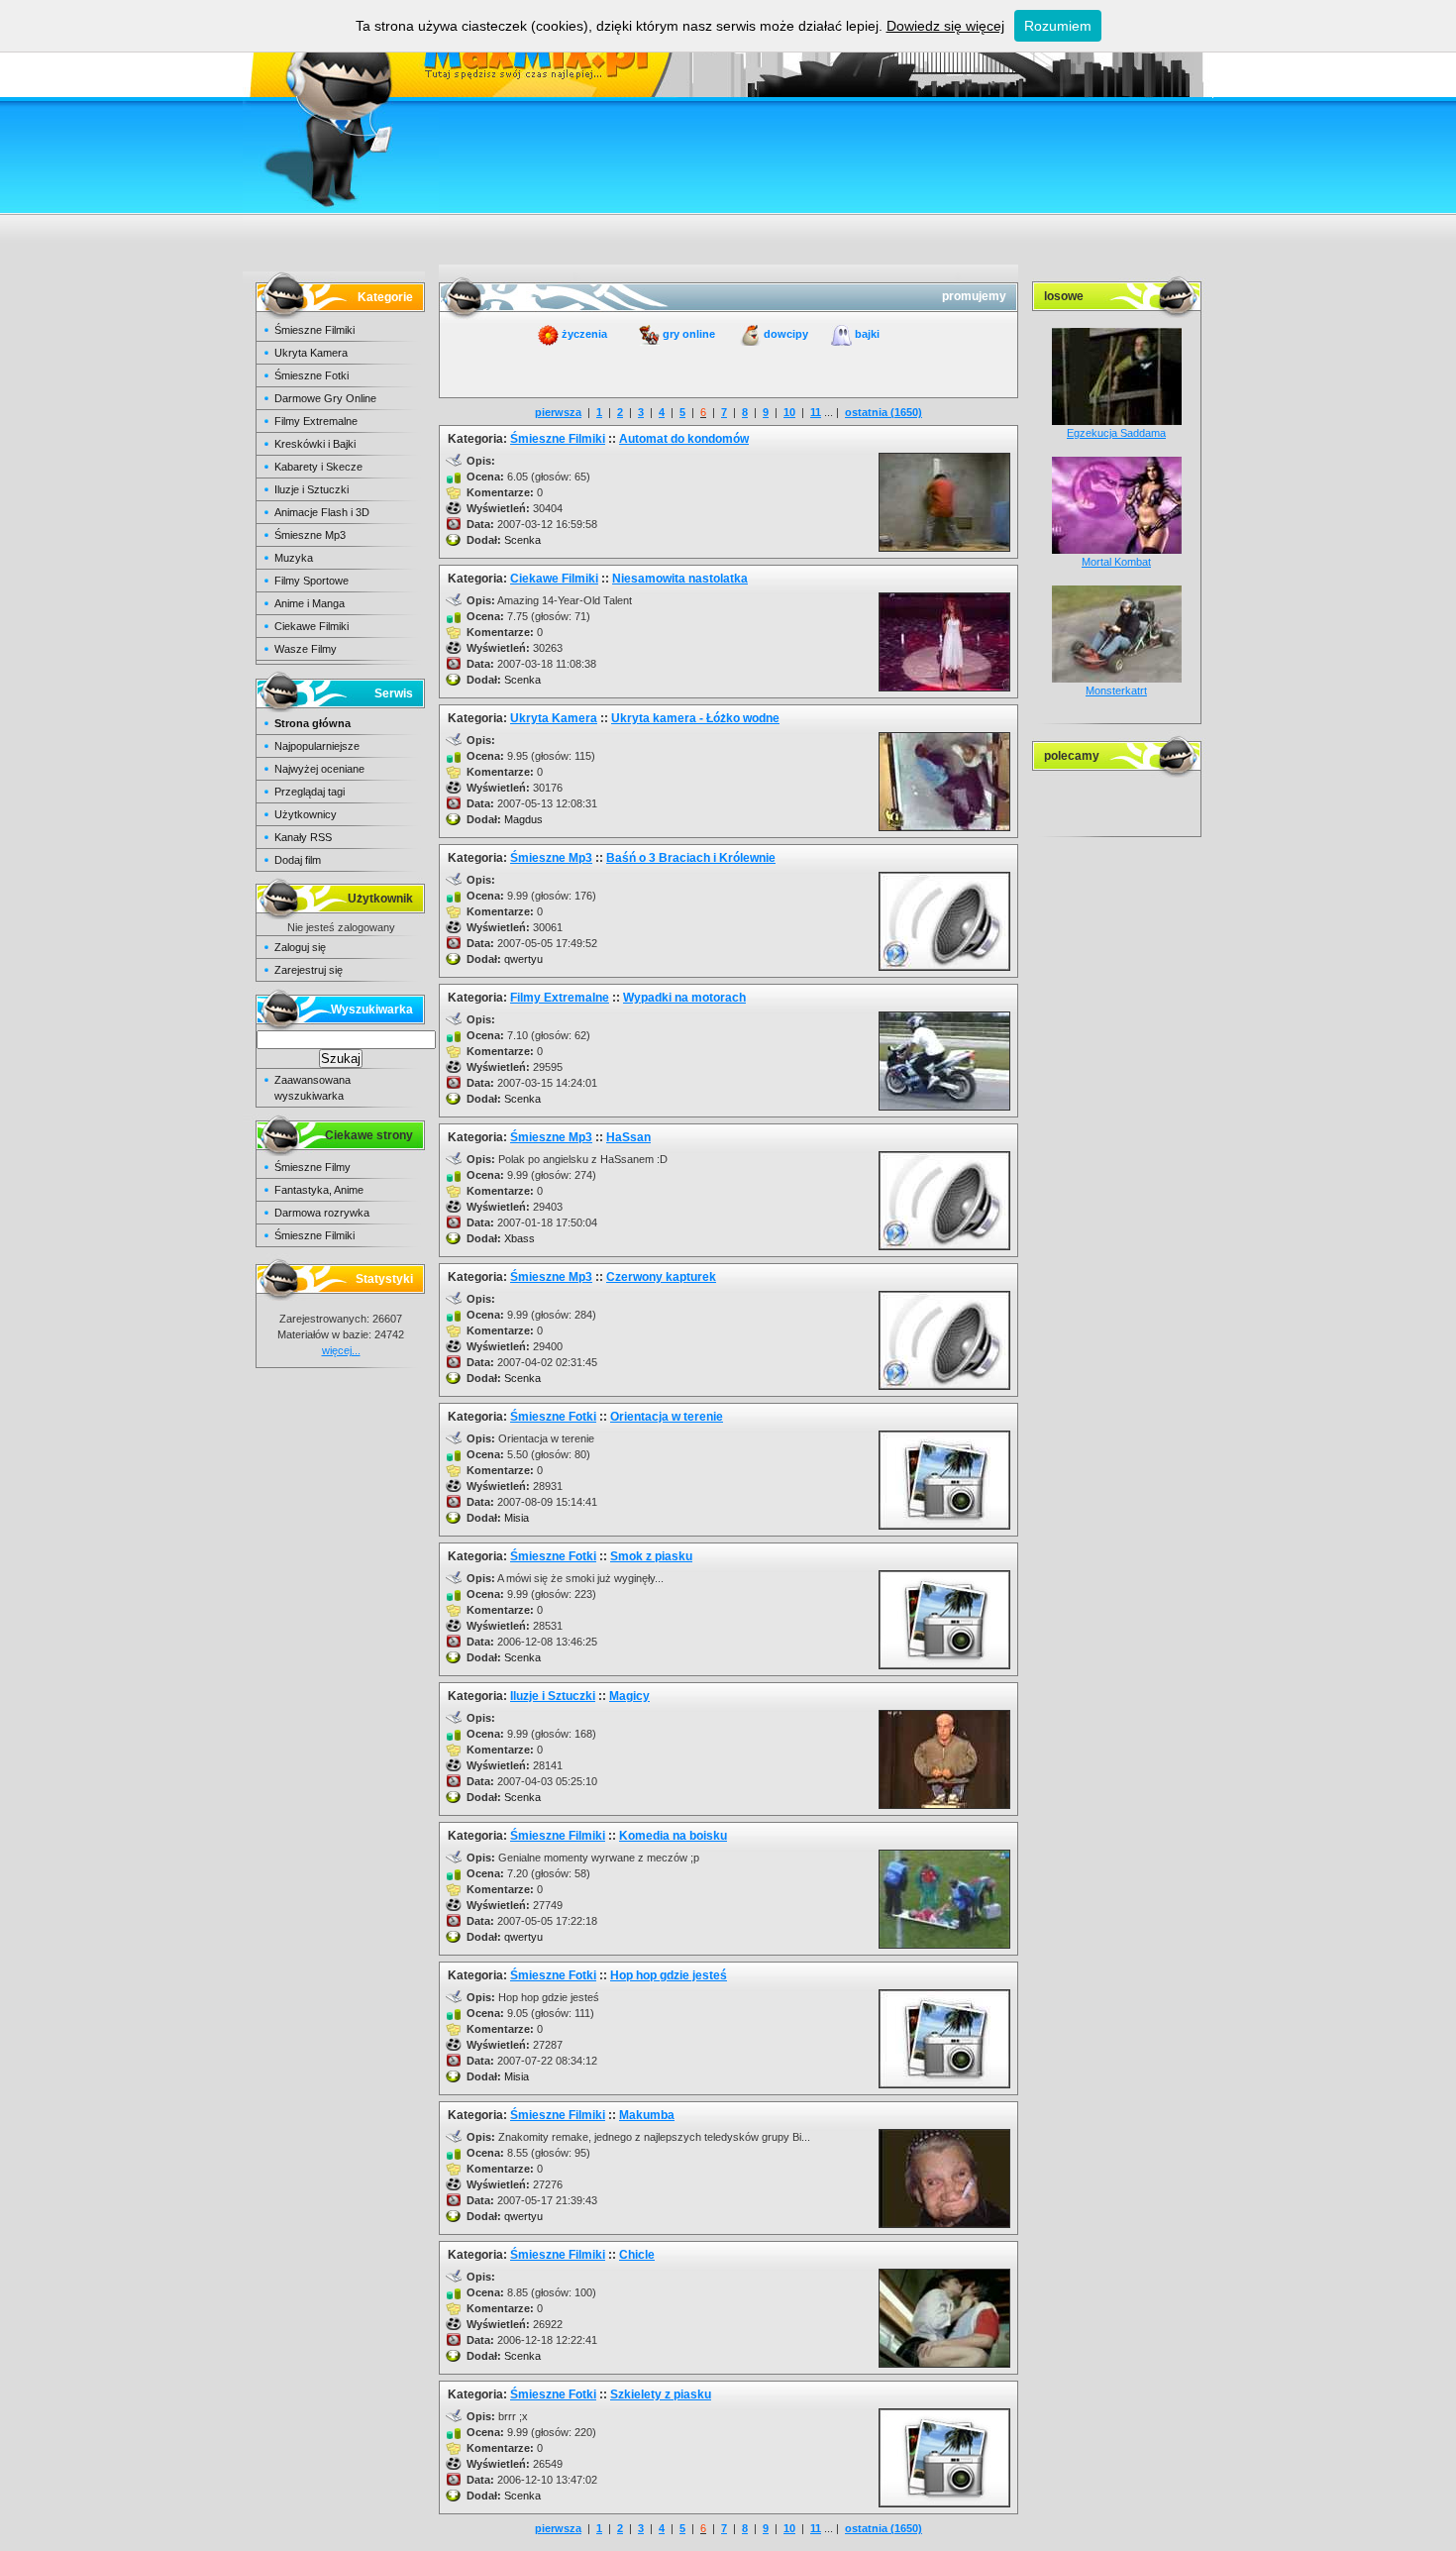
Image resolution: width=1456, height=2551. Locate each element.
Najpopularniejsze (317, 746)
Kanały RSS (303, 837)
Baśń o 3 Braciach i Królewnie (691, 858)
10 (789, 412)
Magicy (629, 1696)
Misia (517, 1518)
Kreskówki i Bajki (315, 444)
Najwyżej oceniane (319, 769)
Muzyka (294, 558)
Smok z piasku (651, 1556)
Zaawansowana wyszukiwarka (312, 1088)
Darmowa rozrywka (322, 1213)
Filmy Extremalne (316, 421)
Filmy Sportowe (312, 581)
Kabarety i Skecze (318, 467)
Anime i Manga (310, 603)
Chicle (637, 2255)
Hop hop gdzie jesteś (669, 1975)
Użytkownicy (306, 814)
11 (816, 412)
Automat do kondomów (684, 439)
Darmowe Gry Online (325, 398)
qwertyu (523, 959)
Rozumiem (1058, 26)
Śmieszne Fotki (312, 375)
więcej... (341, 1350)
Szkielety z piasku (661, 2394)
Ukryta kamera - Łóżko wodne (695, 718)
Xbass (520, 1238)
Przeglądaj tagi (310, 792)
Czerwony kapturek (661, 1277)
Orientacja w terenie (667, 1417)
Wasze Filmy (306, 649)
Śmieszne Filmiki (314, 330)
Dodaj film (298, 860)
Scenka (522, 540)
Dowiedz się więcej (945, 26)
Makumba (647, 2115)
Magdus (523, 819)
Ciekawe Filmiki (312, 626)
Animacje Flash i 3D (322, 512)
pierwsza (558, 412)
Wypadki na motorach (684, 998)
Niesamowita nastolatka (680, 579)
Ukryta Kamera (311, 353)
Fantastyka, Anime (319, 1190)
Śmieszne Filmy (312, 1167)
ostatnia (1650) (884, 412)
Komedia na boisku (673, 1836)
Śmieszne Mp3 (310, 535)
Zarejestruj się (309, 970)
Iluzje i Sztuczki (312, 489)
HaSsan (628, 1137)
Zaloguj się (300, 947)
